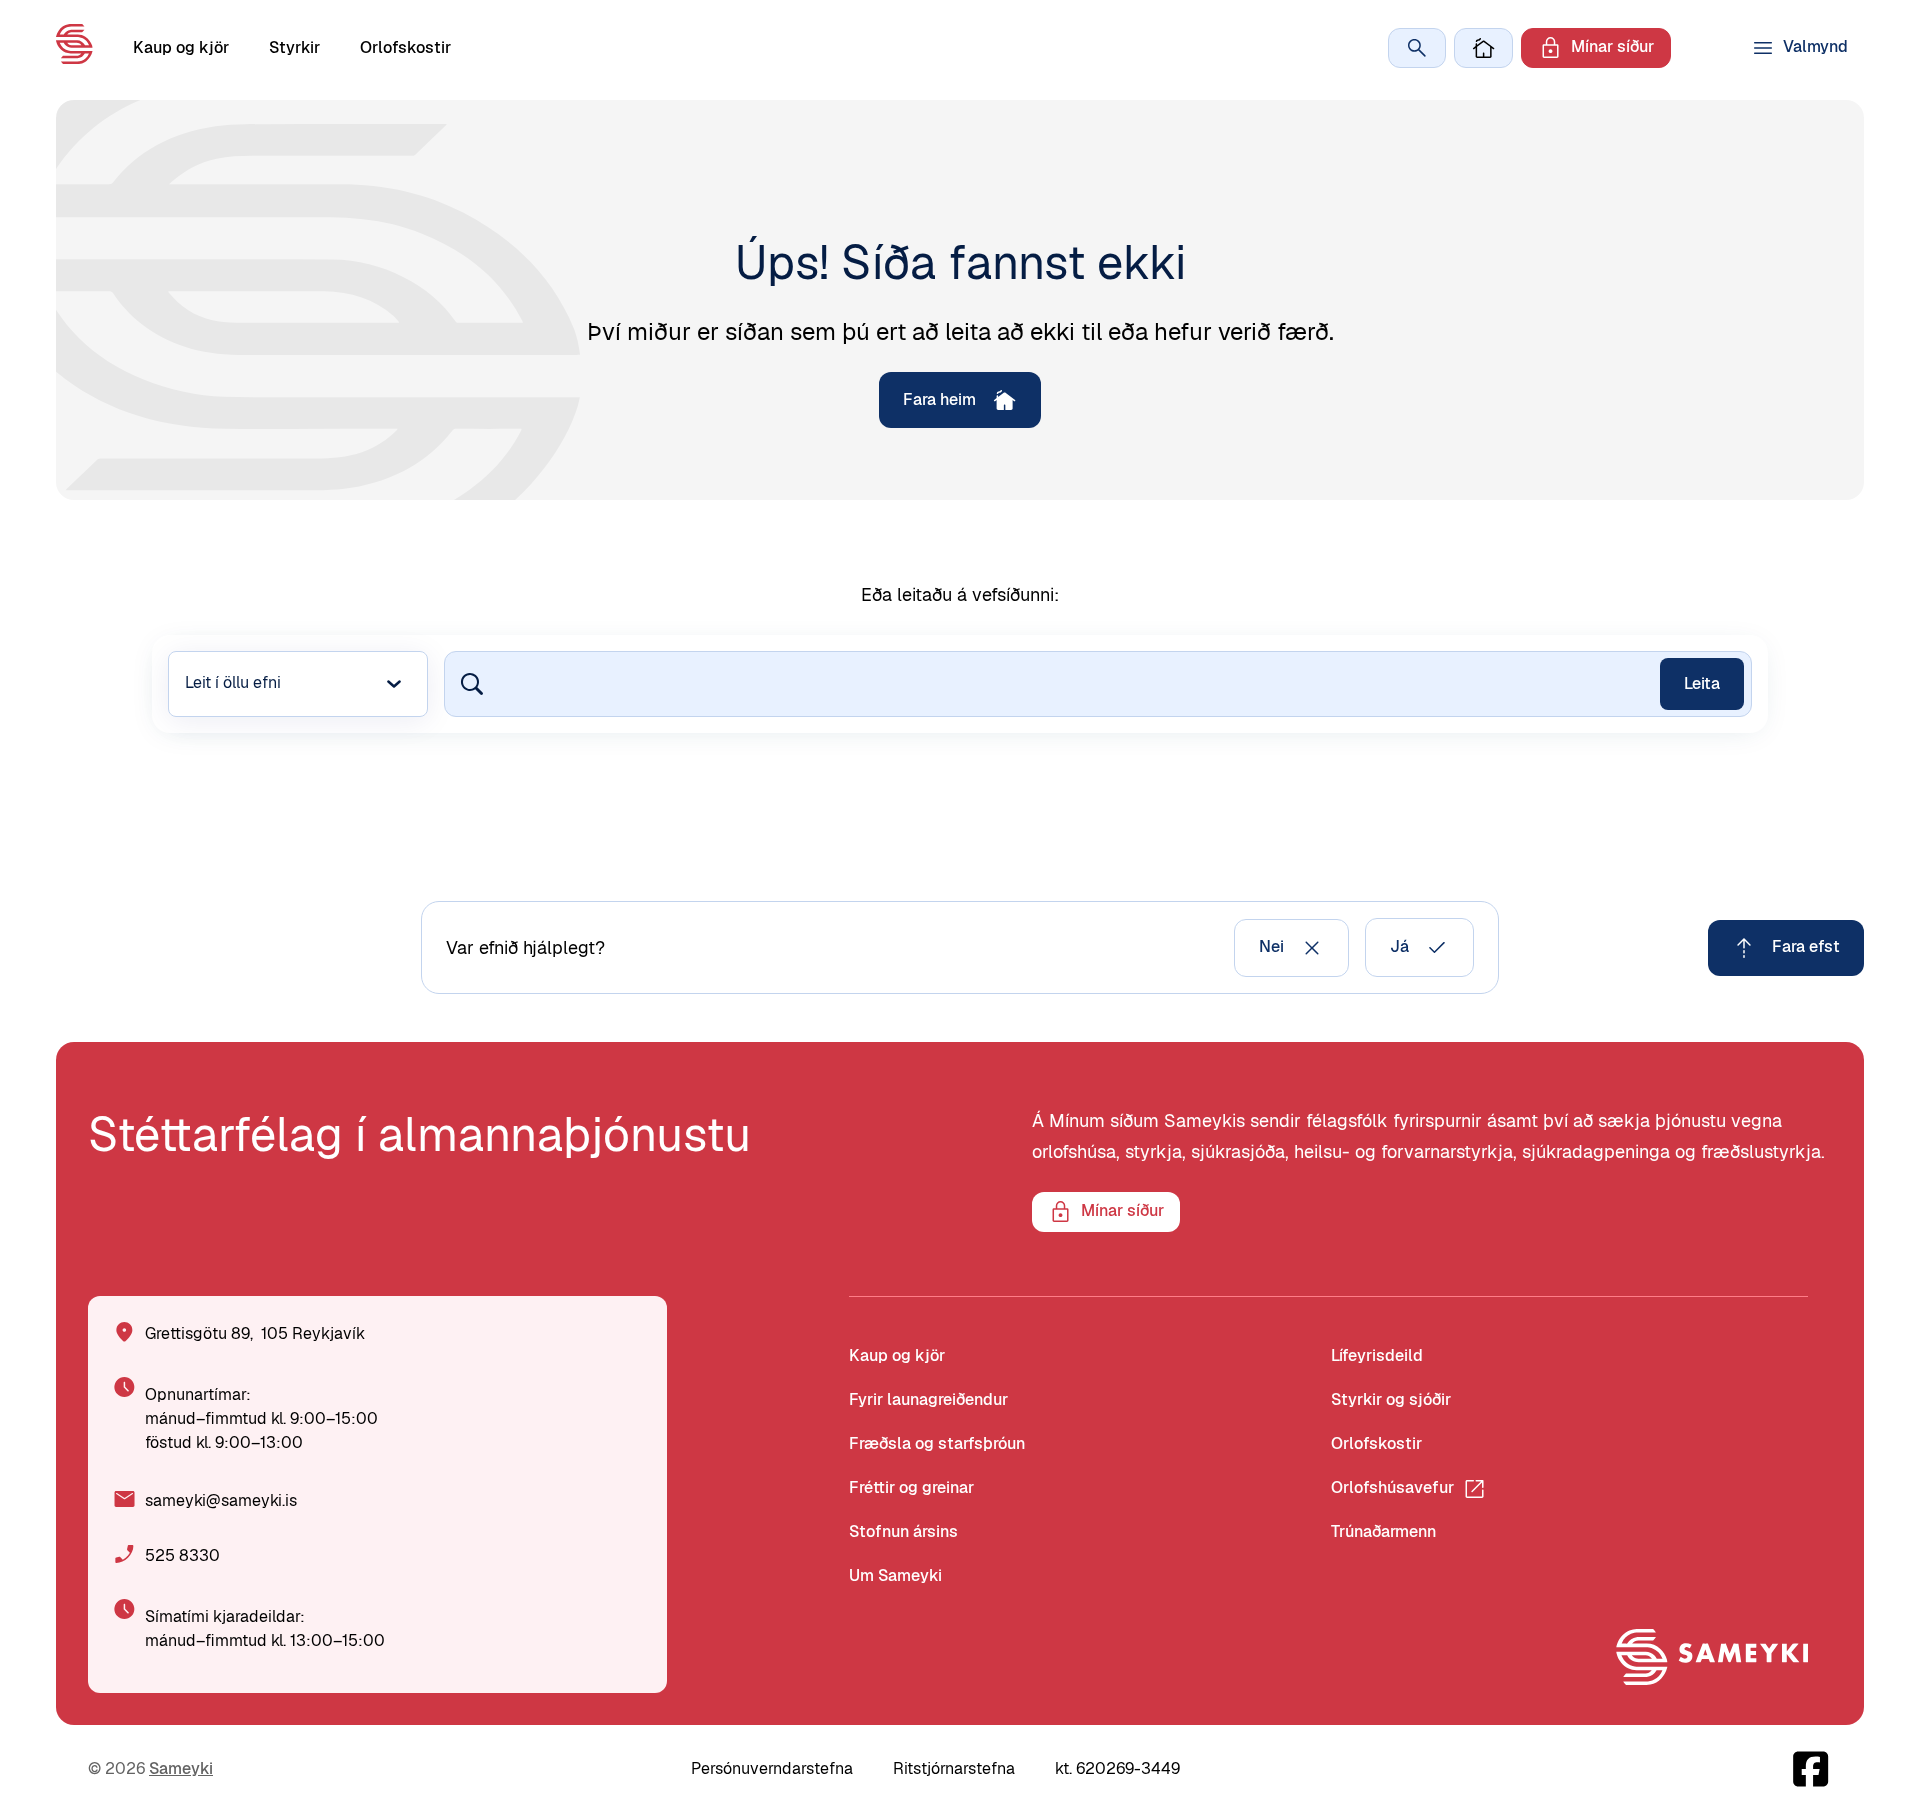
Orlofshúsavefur (1392, 1487)
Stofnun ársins (903, 1531)
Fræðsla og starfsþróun (937, 1443)
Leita (1702, 683)
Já (1399, 946)
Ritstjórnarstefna (954, 1768)
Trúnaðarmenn (1383, 1531)
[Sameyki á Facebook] (1811, 1769)
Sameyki (181, 1768)
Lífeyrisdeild (1377, 1355)
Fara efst (1806, 946)
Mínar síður (1612, 46)
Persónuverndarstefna (772, 1768)
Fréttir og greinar (911, 1487)
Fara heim (939, 399)
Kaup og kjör (181, 47)
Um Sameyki (895, 1575)
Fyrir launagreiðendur (928, 1399)
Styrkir (294, 47)
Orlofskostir (405, 47)
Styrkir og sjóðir (1391, 1399)
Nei (1271, 946)
